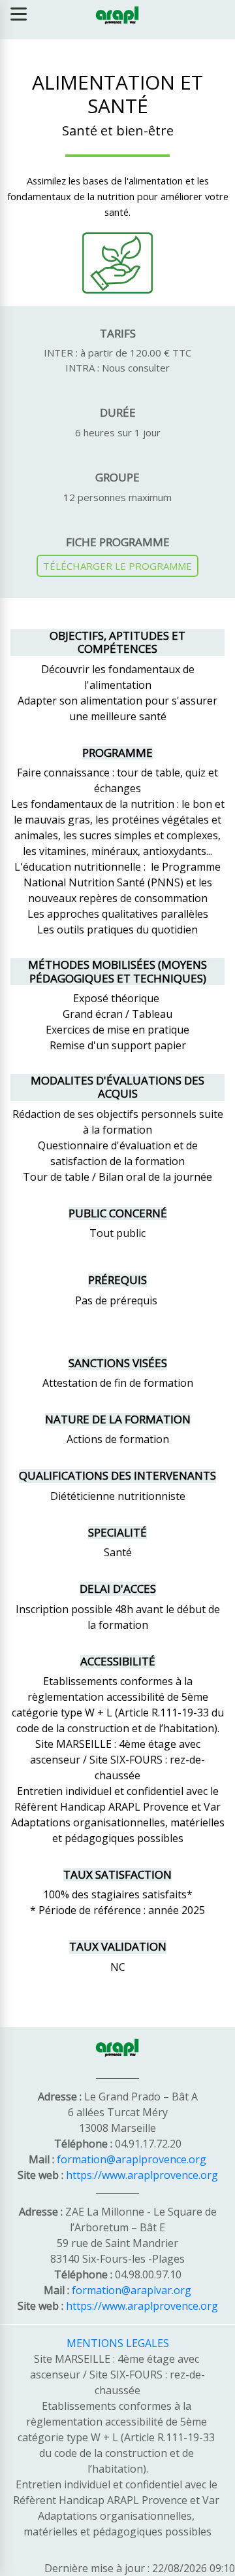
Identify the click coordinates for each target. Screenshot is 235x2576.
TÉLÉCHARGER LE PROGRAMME (117, 566)
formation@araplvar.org (132, 2290)
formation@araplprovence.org (132, 2159)
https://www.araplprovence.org (142, 2175)
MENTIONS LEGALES (118, 2343)
